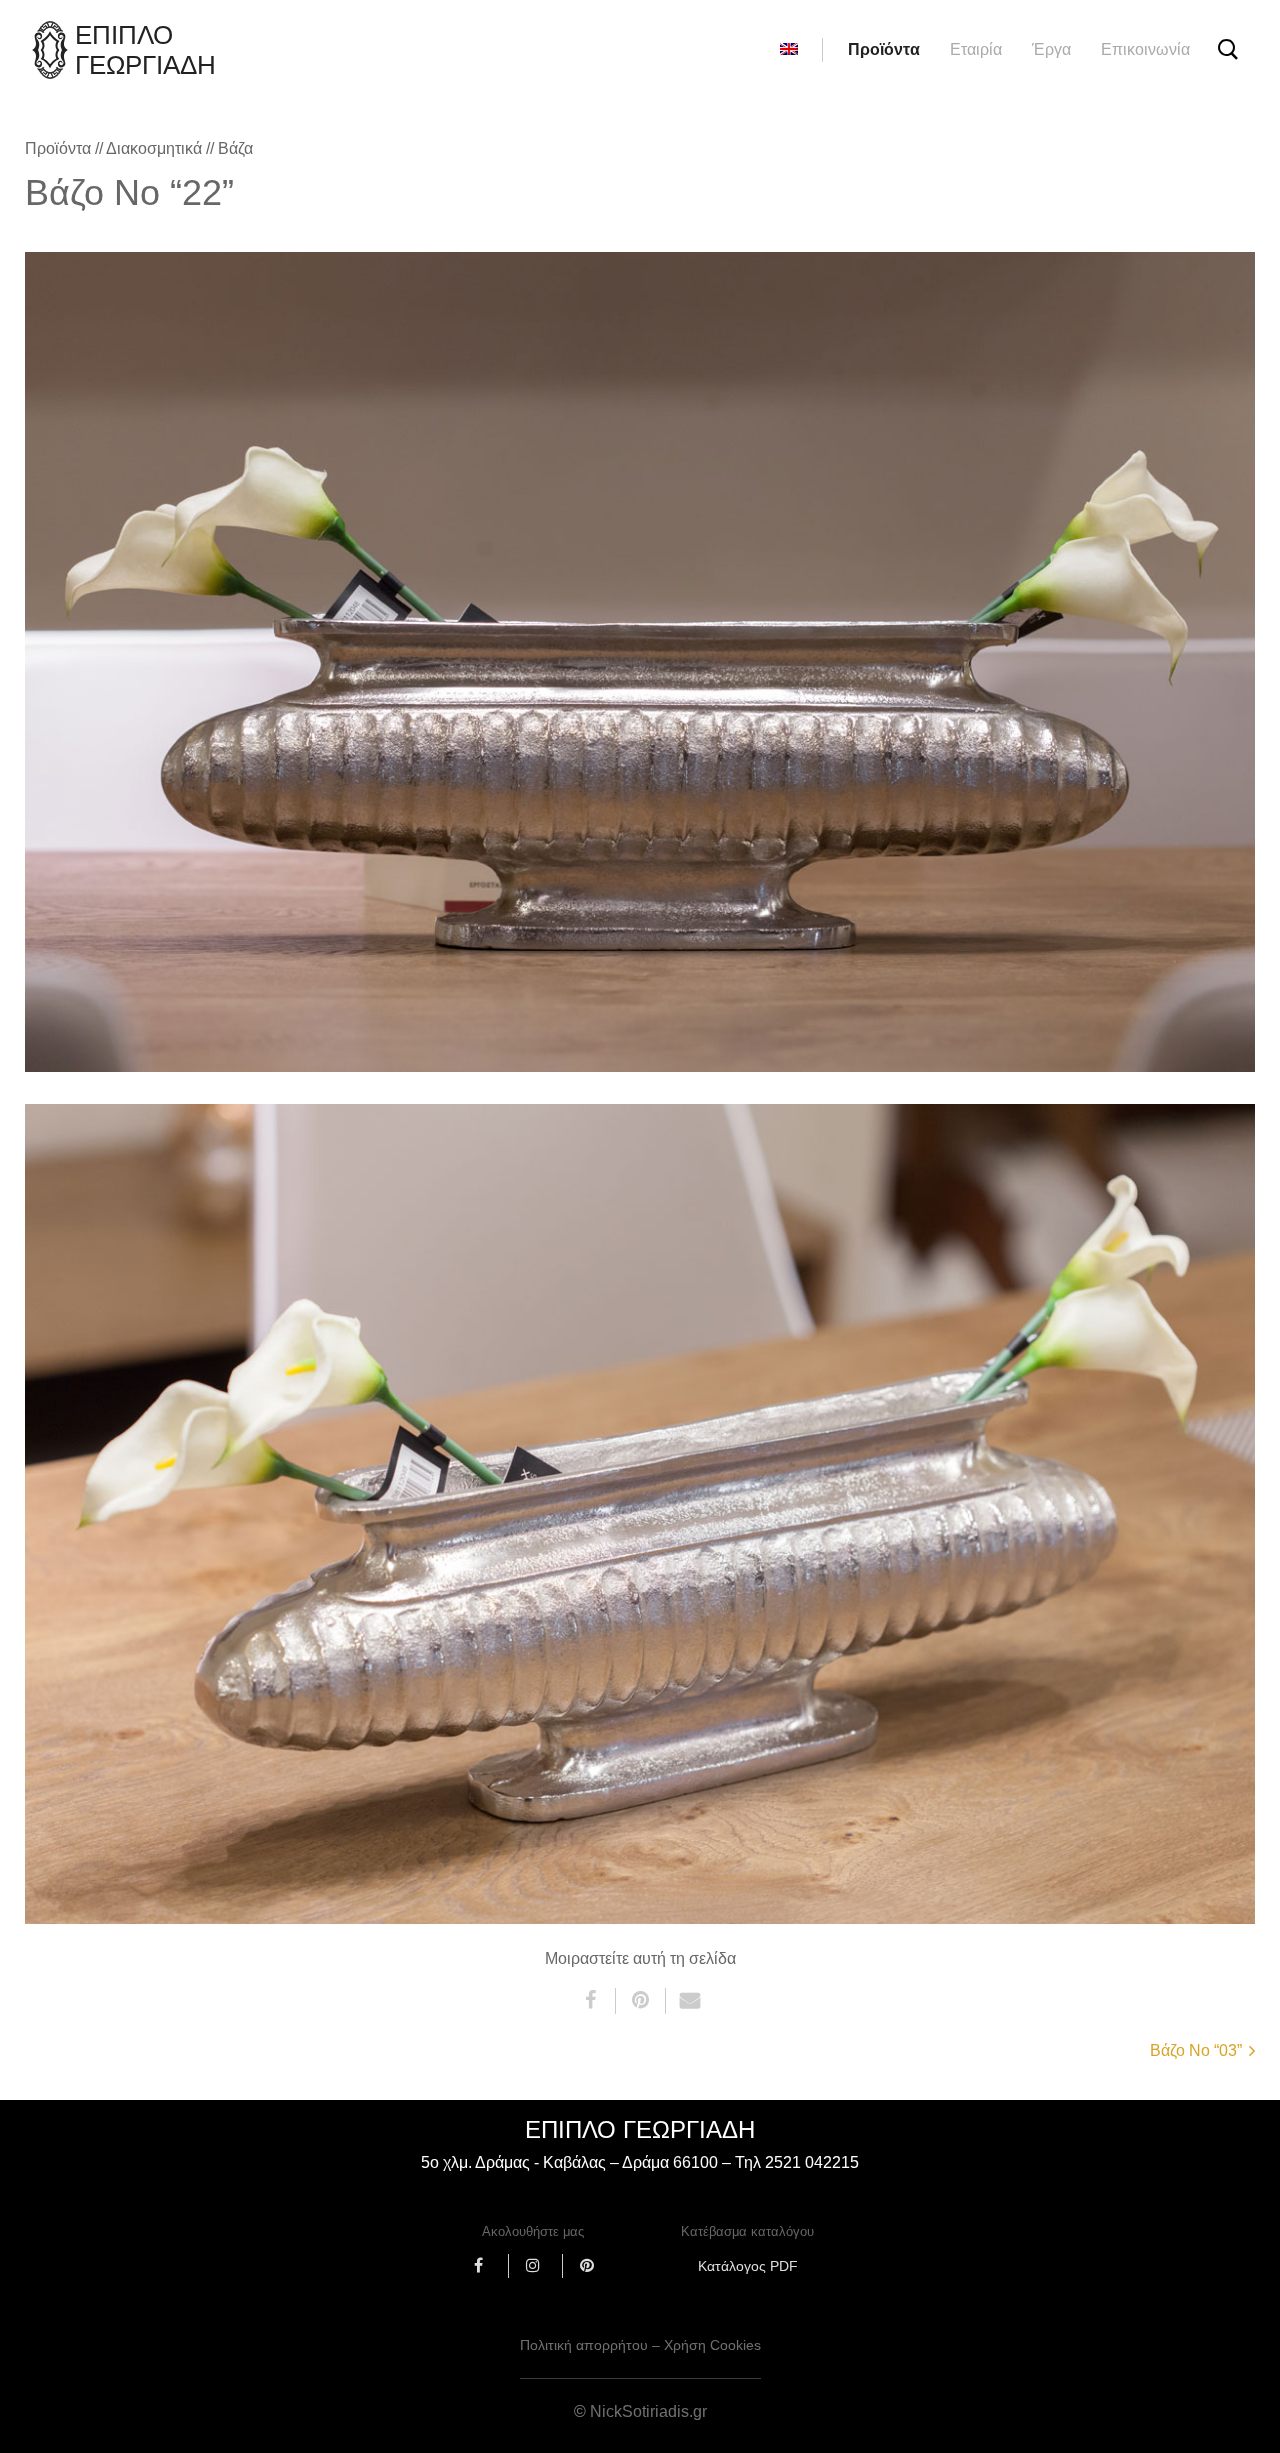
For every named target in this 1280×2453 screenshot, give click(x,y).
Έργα (1051, 49)
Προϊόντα (884, 49)
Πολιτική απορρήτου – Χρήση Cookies (640, 2345)
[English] (789, 50)
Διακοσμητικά (154, 148)
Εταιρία (976, 49)
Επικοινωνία (1145, 49)
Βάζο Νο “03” (1196, 2050)
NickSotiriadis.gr (648, 2411)
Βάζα (235, 148)
